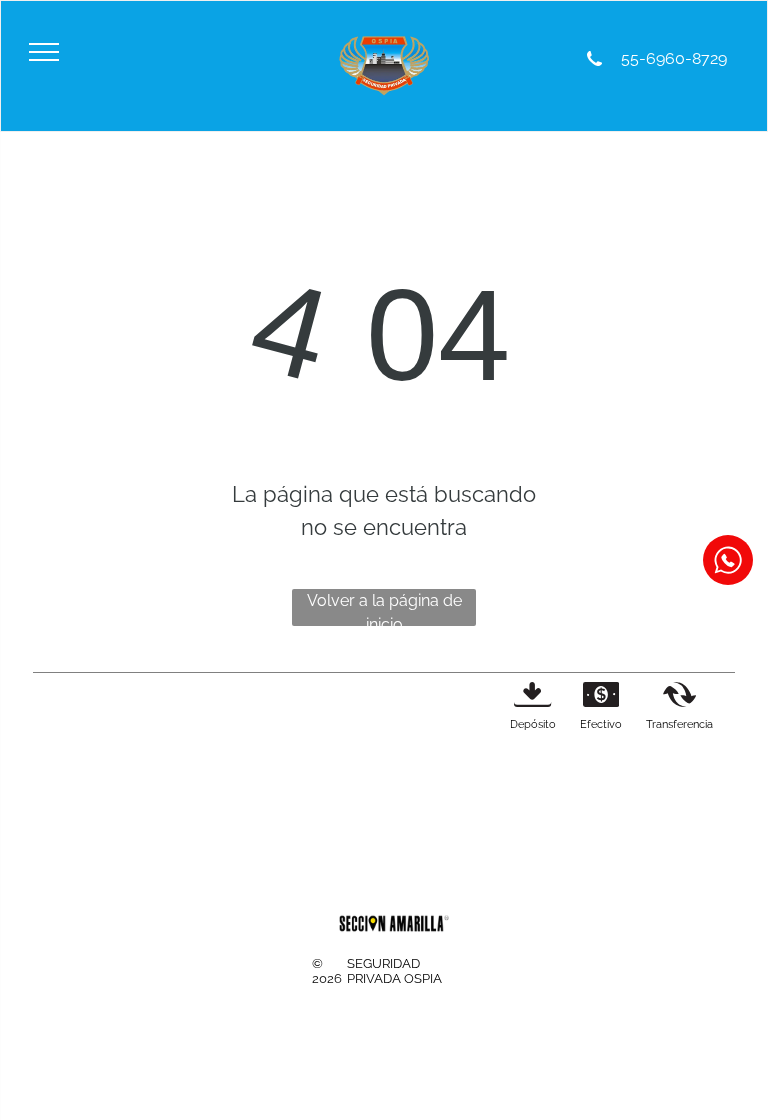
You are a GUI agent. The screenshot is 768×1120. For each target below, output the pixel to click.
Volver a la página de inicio (384, 608)
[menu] (44, 52)
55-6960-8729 (672, 58)
